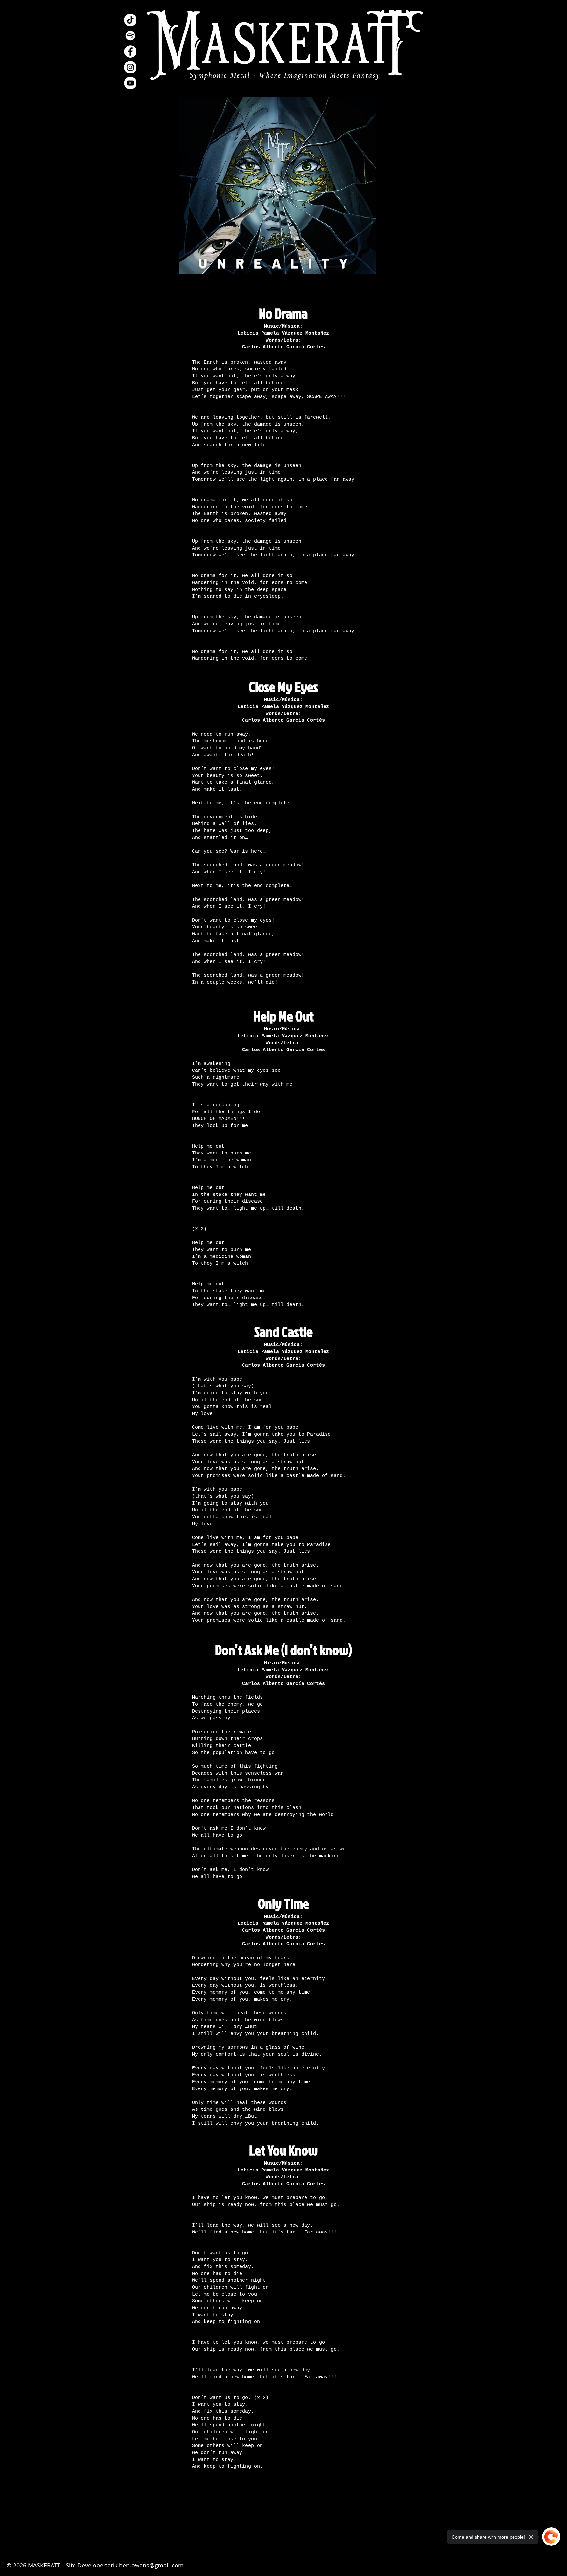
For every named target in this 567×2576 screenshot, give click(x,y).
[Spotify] (130, 36)
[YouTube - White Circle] (130, 83)
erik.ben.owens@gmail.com (146, 2565)
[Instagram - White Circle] (130, 67)
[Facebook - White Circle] (130, 52)
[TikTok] (130, 20)
